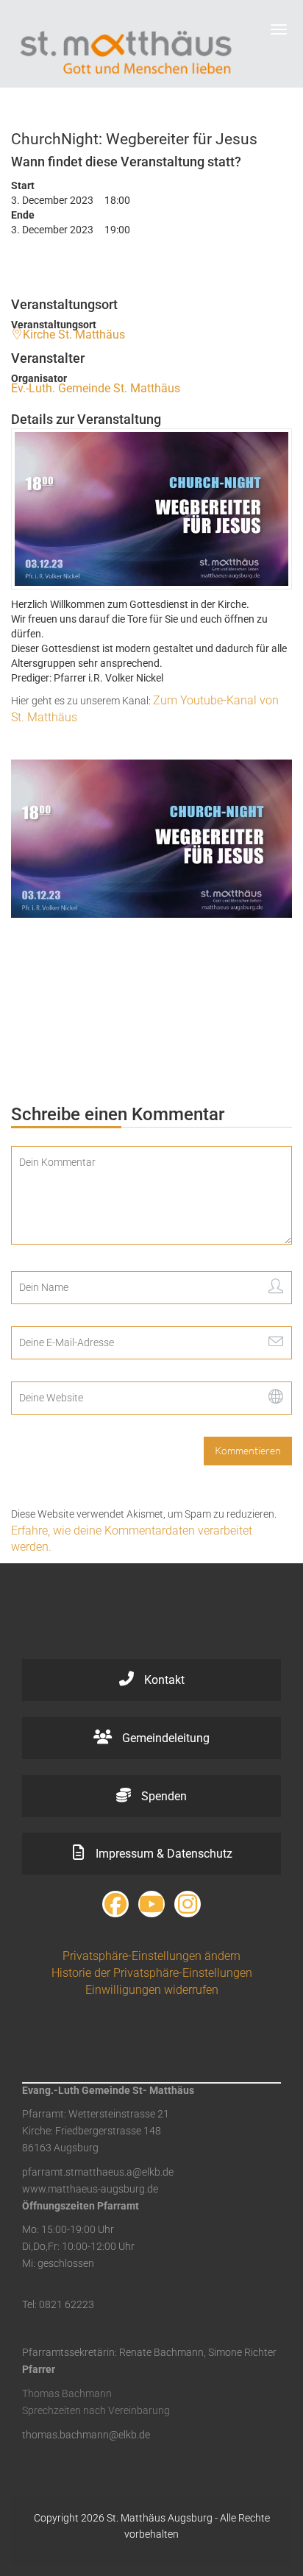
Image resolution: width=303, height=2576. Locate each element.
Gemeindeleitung (164, 1738)
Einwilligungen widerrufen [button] (152, 1990)
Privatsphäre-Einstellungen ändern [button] (151, 1956)
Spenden (163, 1796)
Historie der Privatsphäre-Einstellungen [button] (152, 1973)
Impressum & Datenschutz (163, 1854)
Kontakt (163, 1680)
